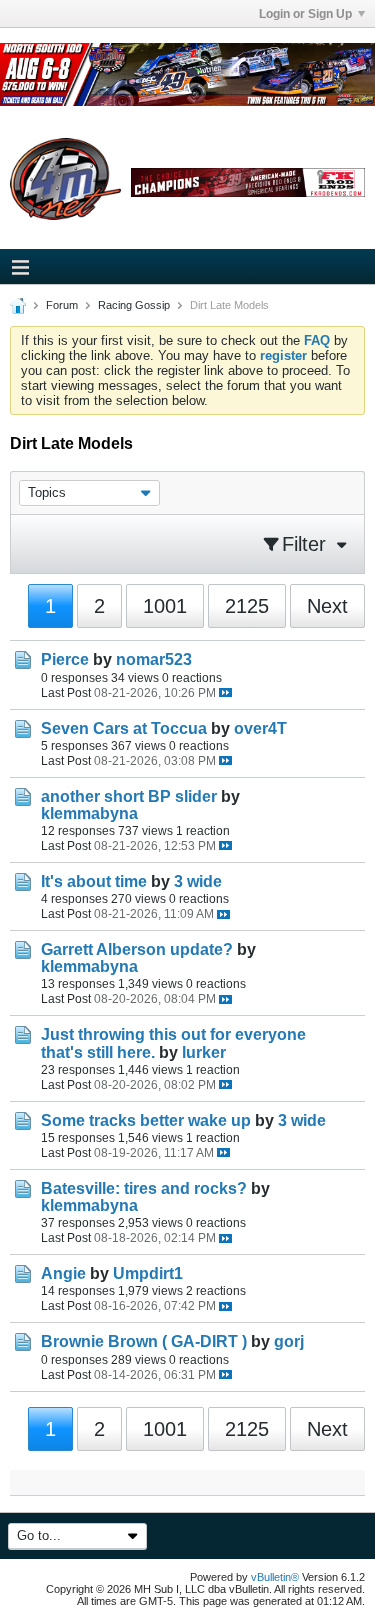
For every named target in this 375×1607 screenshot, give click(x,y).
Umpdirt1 (148, 1273)
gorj (289, 1341)
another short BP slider (129, 796)
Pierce (65, 659)
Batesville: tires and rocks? (144, 1188)
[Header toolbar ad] (248, 182)
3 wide (198, 881)
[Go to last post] (225, 692)
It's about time (94, 881)
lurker (204, 1052)
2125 (247, 606)
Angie (63, 1273)
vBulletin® (275, 1577)
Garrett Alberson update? (137, 949)
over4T (260, 728)
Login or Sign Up (305, 14)
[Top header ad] (187, 74)
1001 (165, 606)
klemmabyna (89, 813)
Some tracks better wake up (146, 1120)
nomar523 (154, 659)
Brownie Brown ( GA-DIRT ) (144, 1341)
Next (327, 606)
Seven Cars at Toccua (124, 728)
